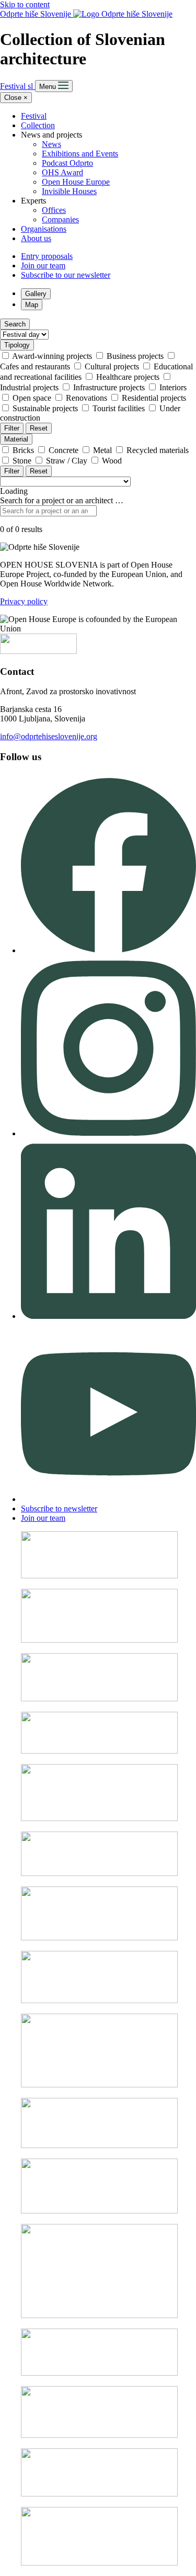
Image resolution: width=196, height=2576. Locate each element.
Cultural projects (113, 366)
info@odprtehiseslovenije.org (49, 736)
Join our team (43, 265)
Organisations (44, 229)
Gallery (36, 294)
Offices (54, 210)
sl (31, 86)
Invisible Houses (69, 191)
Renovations (88, 398)
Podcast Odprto (67, 163)
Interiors (173, 387)
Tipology (17, 345)
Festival (14, 86)
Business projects (136, 356)
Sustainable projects (46, 408)
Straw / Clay (68, 461)
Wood (112, 461)
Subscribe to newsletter (59, 1509)
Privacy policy (24, 601)
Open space (33, 398)
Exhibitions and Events (80, 154)
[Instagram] (108, 1133)
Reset (39, 428)
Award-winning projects (53, 356)
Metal (103, 450)
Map (32, 305)
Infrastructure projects (110, 387)
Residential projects (154, 398)
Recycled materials (158, 450)
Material (16, 439)
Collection (38, 125)
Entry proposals (47, 256)
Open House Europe (76, 182)
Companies (60, 219)
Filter (12, 428)
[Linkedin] (108, 1316)
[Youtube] (108, 1499)
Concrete (65, 450)
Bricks (24, 450)
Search (15, 324)
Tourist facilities (120, 408)
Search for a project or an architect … (62, 500)
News (51, 144)
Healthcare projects (129, 377)
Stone (23, 461)
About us (36, 238)
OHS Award (62, 172)
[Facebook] (108, 950)
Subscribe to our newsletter (66, 275)
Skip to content (25, 4)
